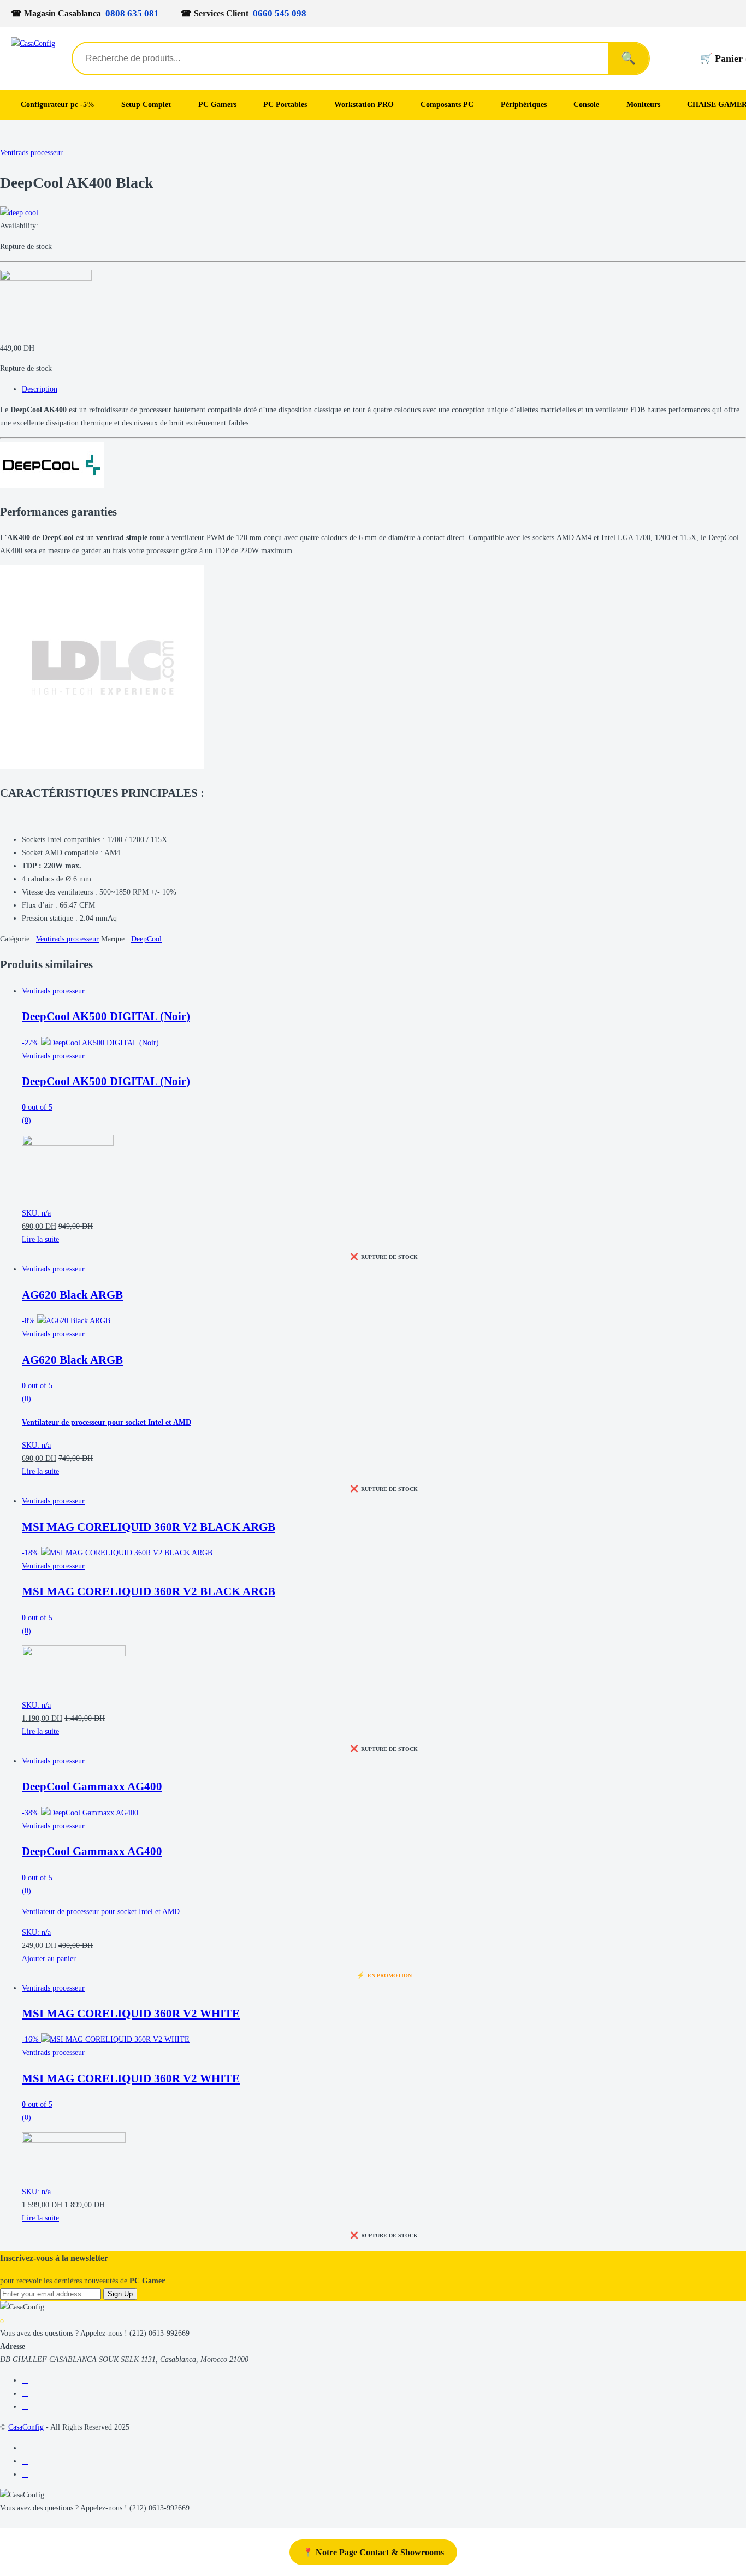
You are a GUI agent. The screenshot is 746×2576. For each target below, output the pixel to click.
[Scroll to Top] (3, 2521)
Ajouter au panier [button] (49, 1959)
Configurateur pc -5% (58, 105)
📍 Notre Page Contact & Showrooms (373, 2552)
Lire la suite (40, 1239)
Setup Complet (146, 105)
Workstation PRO (364, 105)
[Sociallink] (25, 2380)
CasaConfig (26, 2427)
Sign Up (120, 2294)
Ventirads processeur (31, 153)
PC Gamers (217, 105)
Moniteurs (643, 105)
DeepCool (146, 939)
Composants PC (447, 105)
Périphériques (524, 105)
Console (586, 105)
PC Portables (285, 105)
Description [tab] (40, 389)
